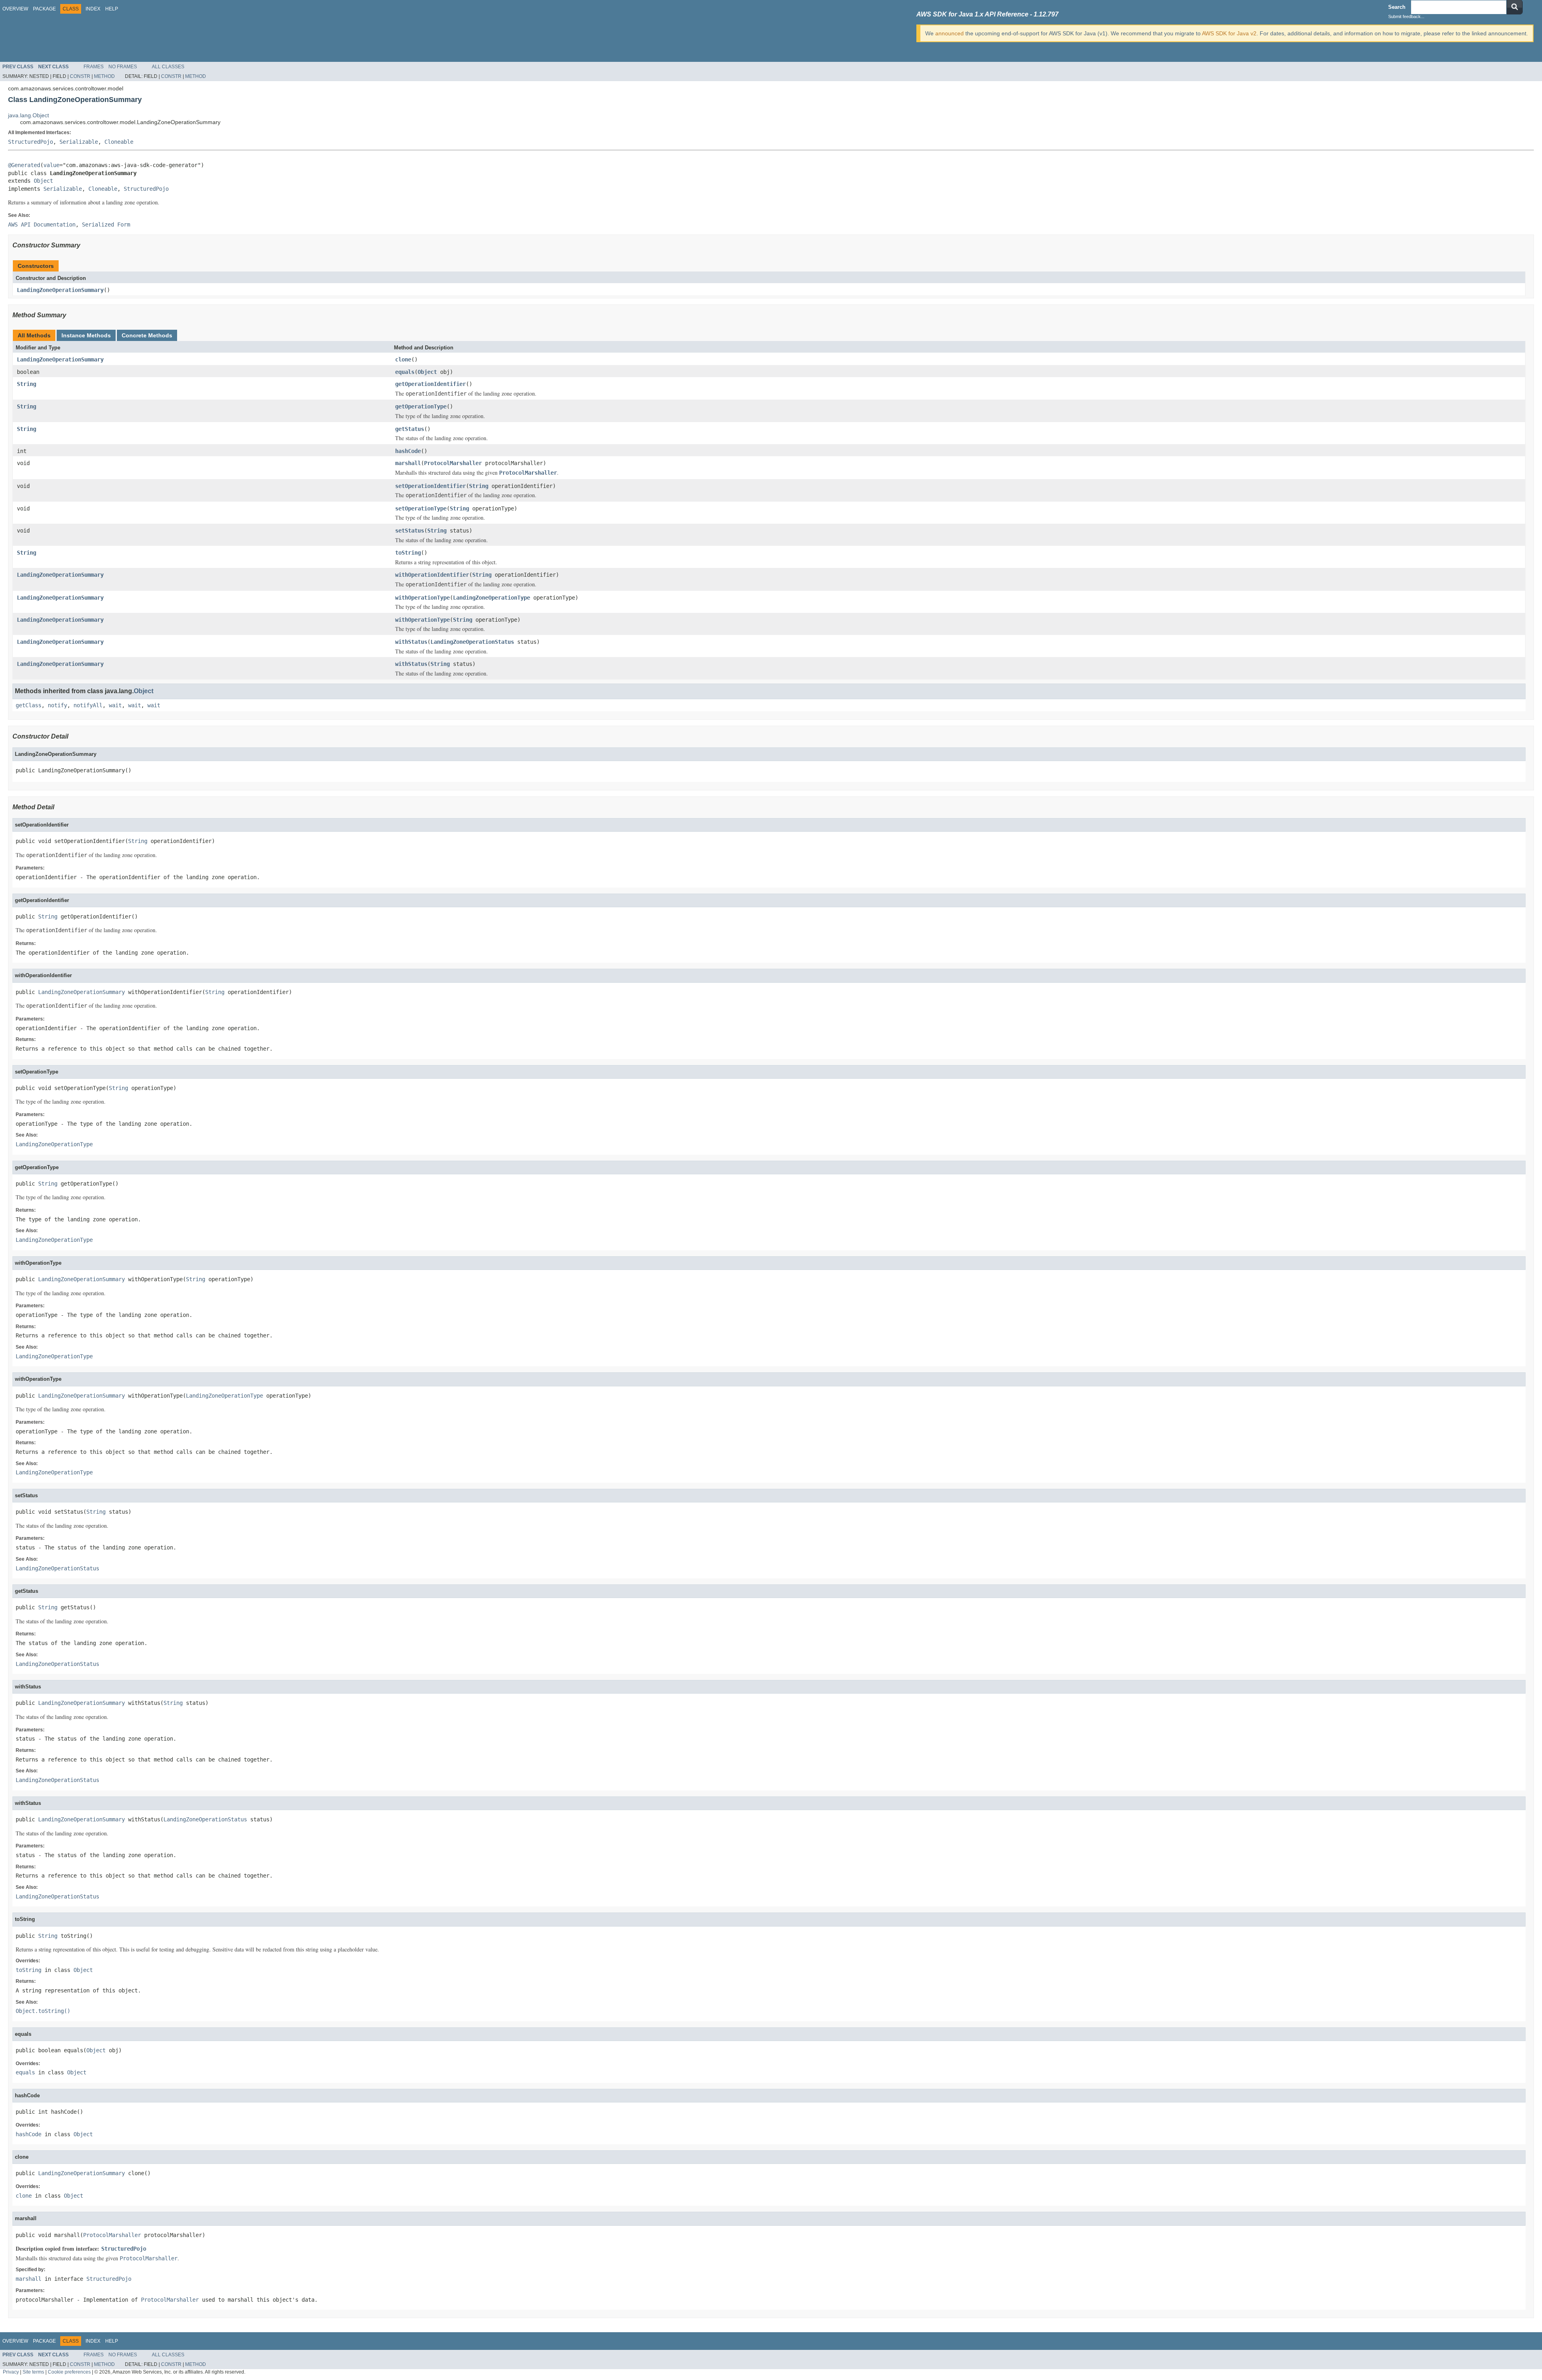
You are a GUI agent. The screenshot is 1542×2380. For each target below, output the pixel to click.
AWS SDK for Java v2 (1229, 33)
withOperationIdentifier (432, 575)
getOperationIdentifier (430, 384)
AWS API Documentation (42, 225)
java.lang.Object (29, 115)
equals (405, 372)
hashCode (408, 451)
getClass (29, 705)
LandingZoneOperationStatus (472, 642)
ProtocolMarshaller (453, 463)
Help (112, 9)
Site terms (33, 2372)
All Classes (168, 67)
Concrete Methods (147, 335)
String (27, 384)
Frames (94, 67)
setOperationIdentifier (430, 486)
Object (43, 181)
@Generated (24, 165)
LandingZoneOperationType (492, 598)
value (51, 165)
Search (1397, 7)
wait (115, 705)
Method (104, 76)
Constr (80, 76)
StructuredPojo (31, 142)
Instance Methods (86, 335)
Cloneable (119, 142)
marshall (408, 463)
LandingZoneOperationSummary (60, 290)
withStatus (411, 642)
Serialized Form (106, 225)
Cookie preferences (69, 2372)
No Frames (123, 67)
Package (44, 9)
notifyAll (88, 705)
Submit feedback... (1406, 16)
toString (408, 553)
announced (949, 33)
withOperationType (422, 598)
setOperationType (421, 508)
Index (93, 9)
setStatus (410, 531)
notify (57, 705)
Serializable (79, 142)
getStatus (410, 429)
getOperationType (421, 406)
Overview (15, 9)
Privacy (11, 2372)
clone (403, 359)
